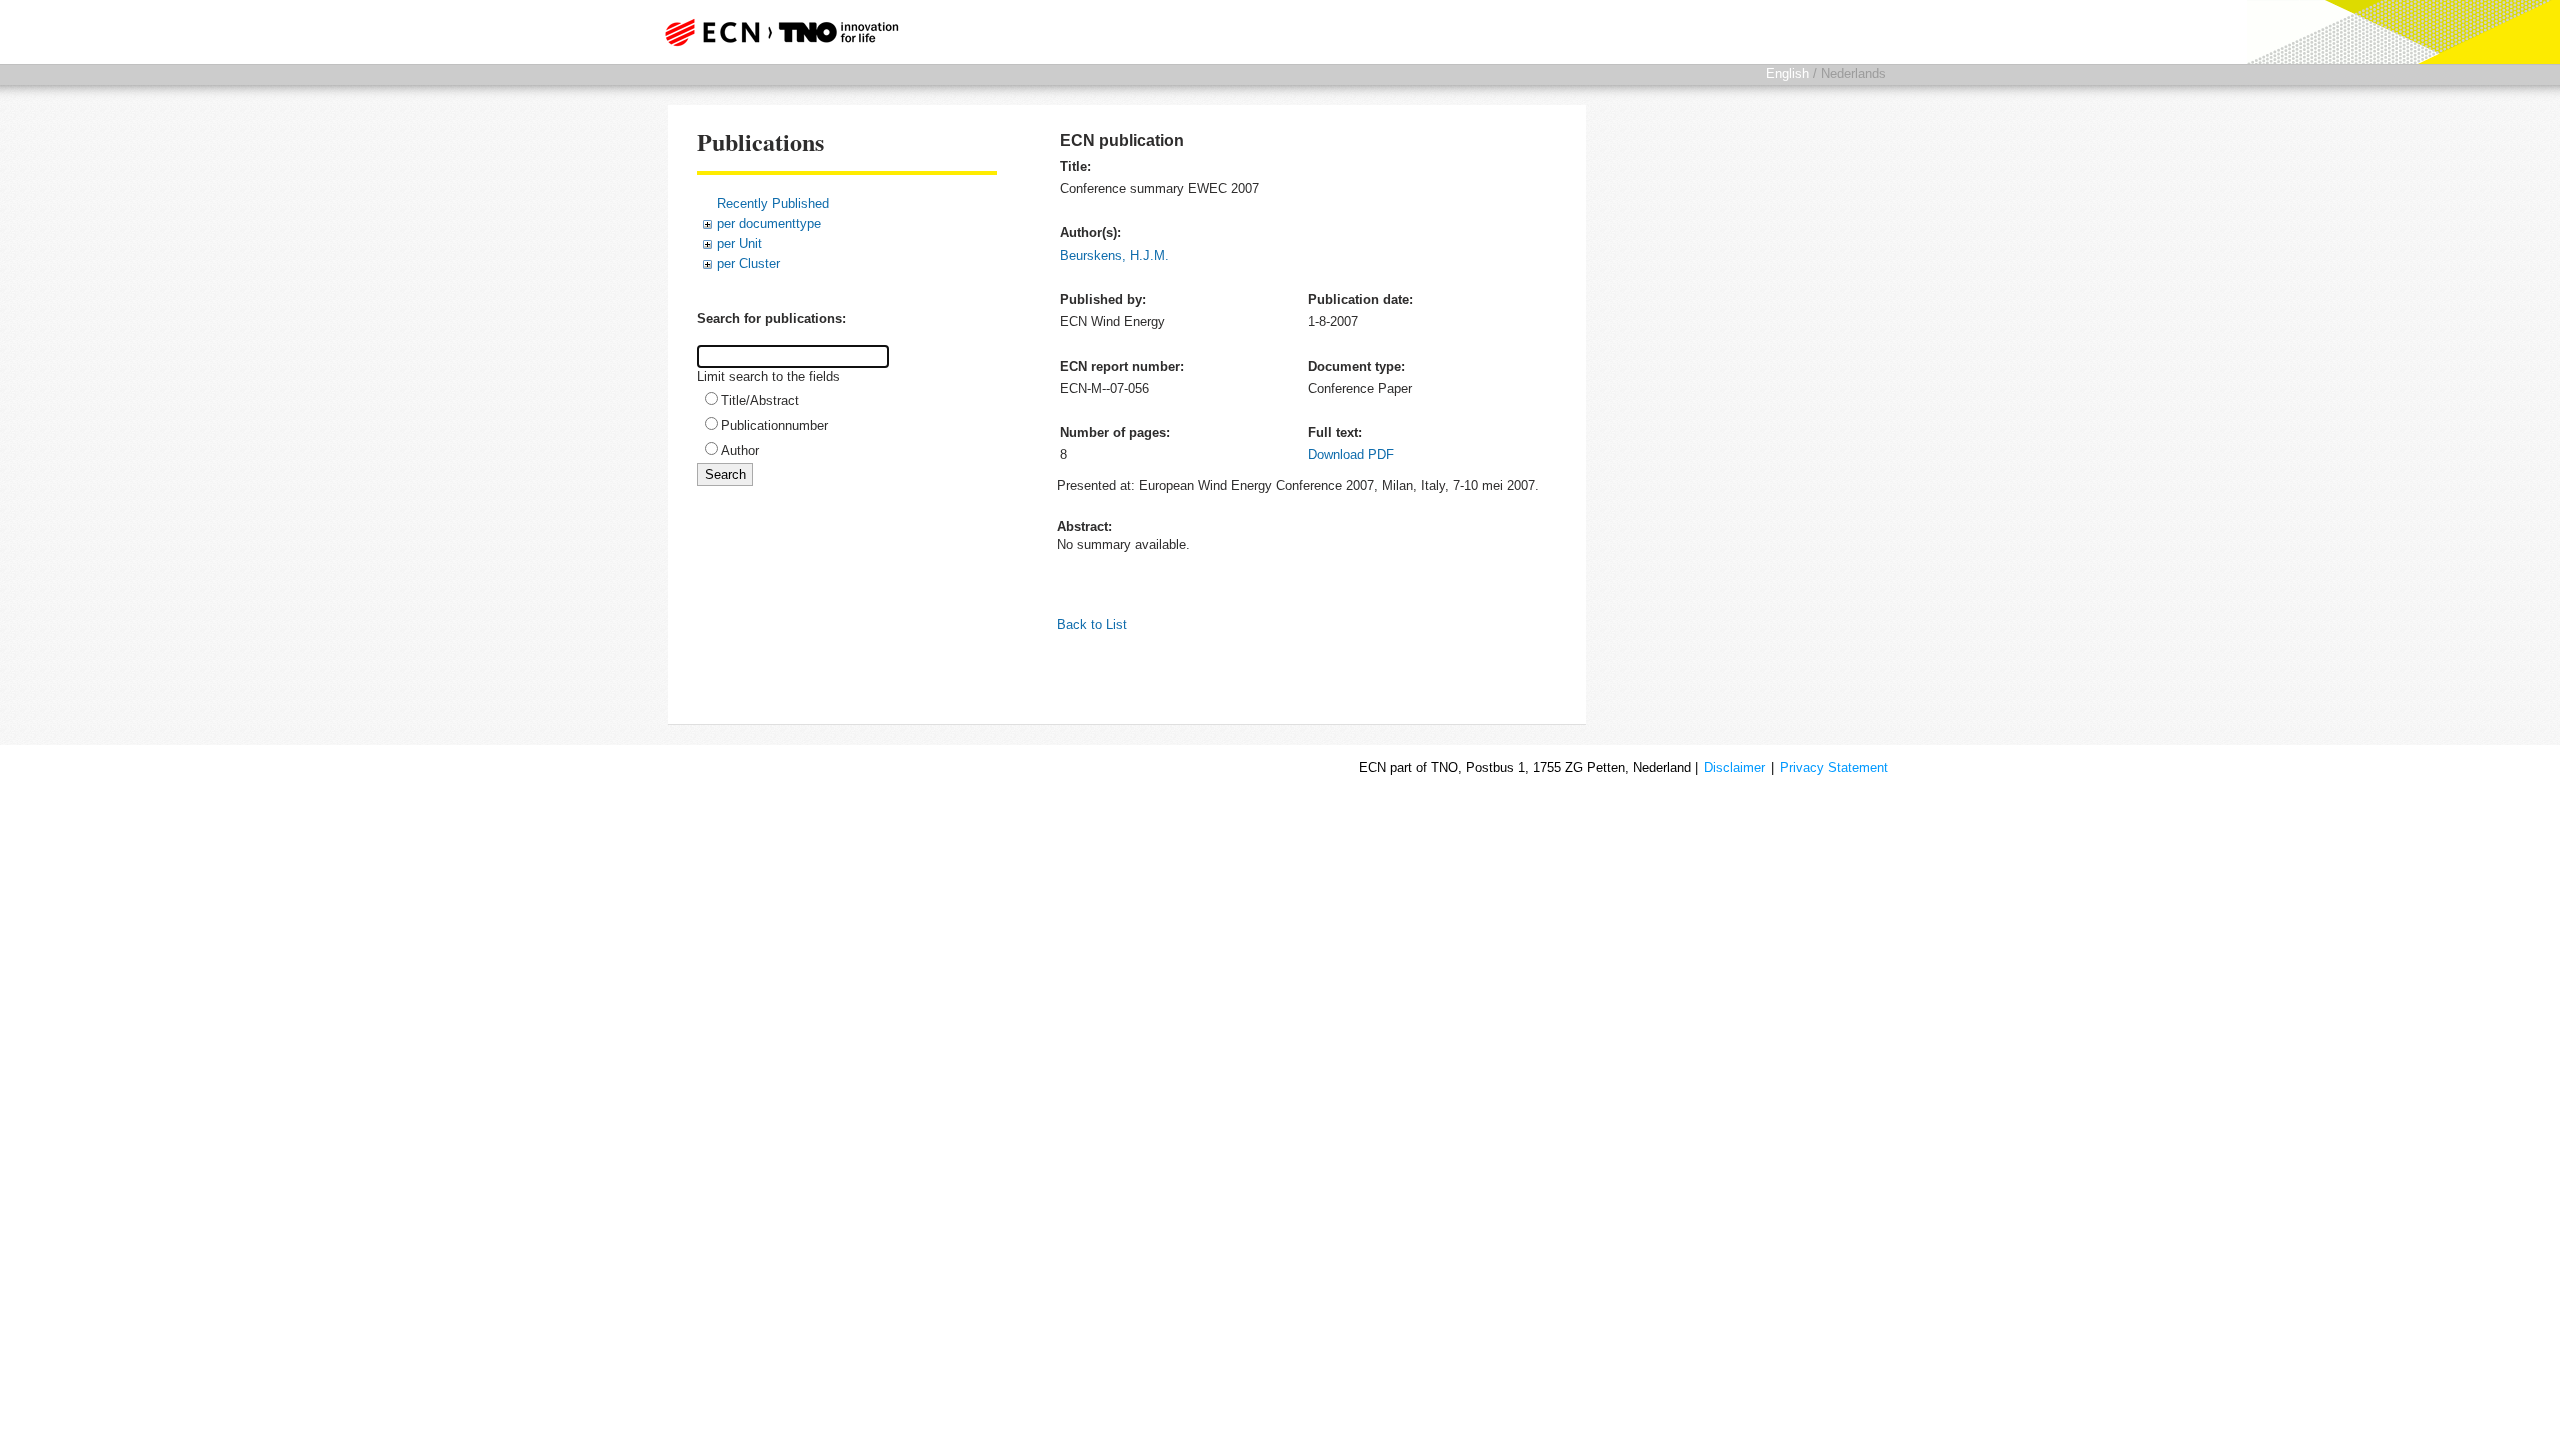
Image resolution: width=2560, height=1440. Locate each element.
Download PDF (1351, 454)
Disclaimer (1734, 767)
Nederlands (1853, 73)
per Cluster (748, 263)
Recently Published (773, 203)
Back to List (1092, 624)
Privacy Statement (1834, 767)
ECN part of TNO (775, 32)
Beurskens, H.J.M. (1114, 255)
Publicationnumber (774, 425)
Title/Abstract (760, 400)
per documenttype (769, 223)
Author (740, 450)
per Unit (739, 243)
